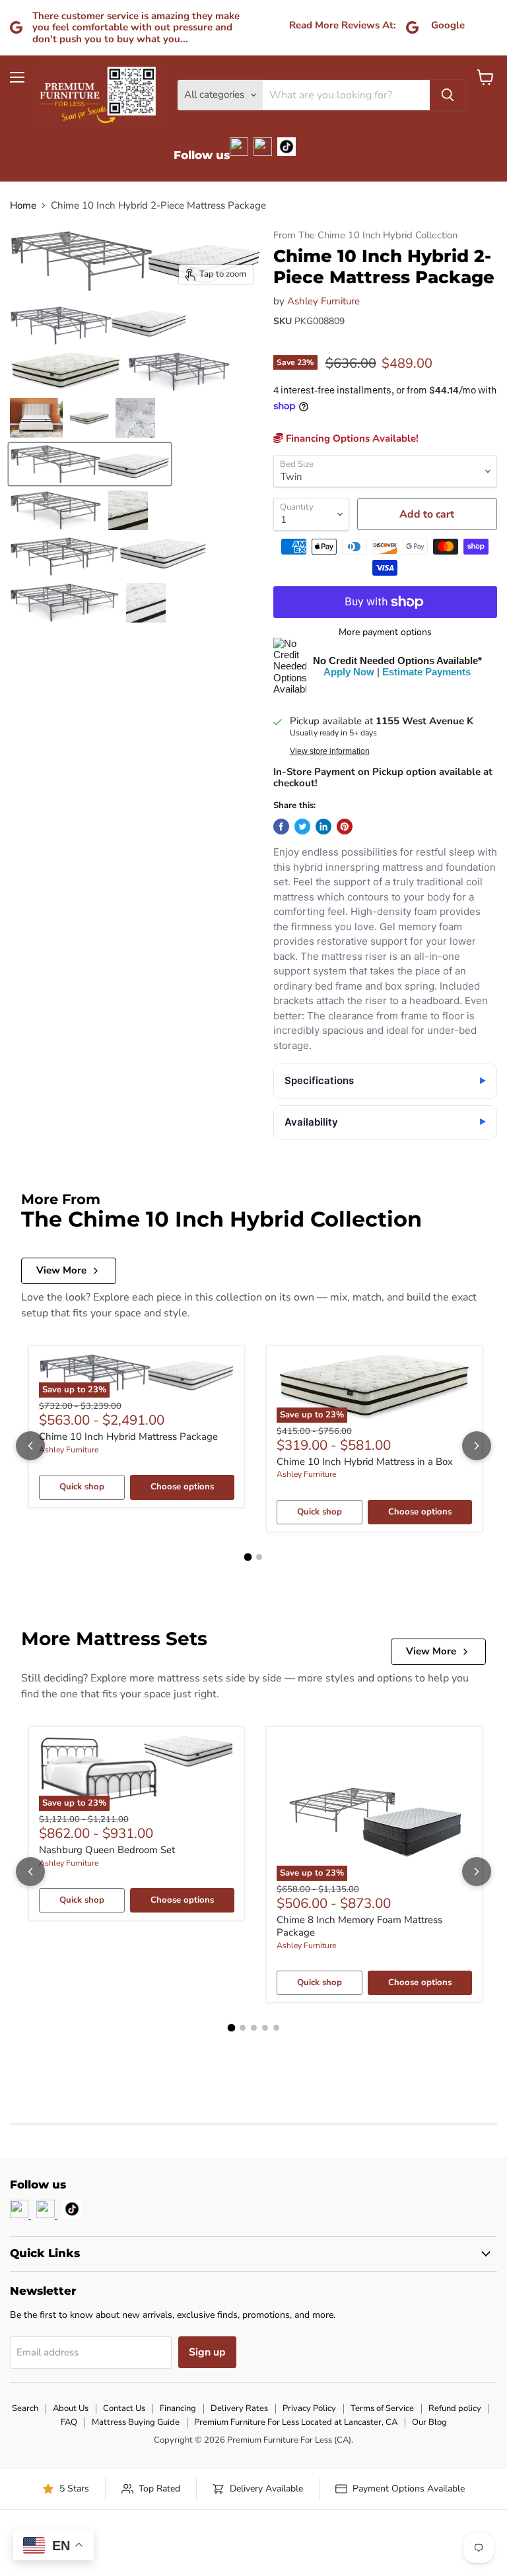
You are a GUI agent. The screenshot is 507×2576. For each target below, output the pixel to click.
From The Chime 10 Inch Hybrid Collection (365, 235)
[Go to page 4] (265, 2028)
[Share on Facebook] (281, 827)
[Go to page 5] (276, 2028)
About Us (71, 2408)
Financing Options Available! (351, 438)
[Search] (448, 95)
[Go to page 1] (248, 1557)
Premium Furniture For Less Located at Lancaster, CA (296, 2422)
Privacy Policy (309, 2408)
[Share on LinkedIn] (323, 827)
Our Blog (429, 2422)
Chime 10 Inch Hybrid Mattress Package (128, 1437)
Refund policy (455, 2408)
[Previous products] (30, 1446)
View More (61, 1270)
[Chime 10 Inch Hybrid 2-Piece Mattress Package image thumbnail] (90, 464)
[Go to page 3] (254, 2028)
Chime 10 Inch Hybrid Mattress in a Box (365, 1462)
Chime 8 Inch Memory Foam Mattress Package (359, 1926)
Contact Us (124, 2408)
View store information (330, 751)
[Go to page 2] (259, 1557)
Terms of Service (382, 2408)
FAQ (69, 2422)
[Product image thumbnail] (98, 325)
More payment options (385, 632)
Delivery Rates (239, 2408)
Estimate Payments (426, 672)
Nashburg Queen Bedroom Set (107, 1850)
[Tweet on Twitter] (302, 827)
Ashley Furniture (323, 301)
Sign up (207, 2352)
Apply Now (349, 672)
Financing (178, 2408)
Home (23, 206)
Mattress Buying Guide (136, 2422)
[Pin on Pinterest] (345, 827)
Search (25, 2408)
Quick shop (82, 1487)
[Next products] (477, 1446)
